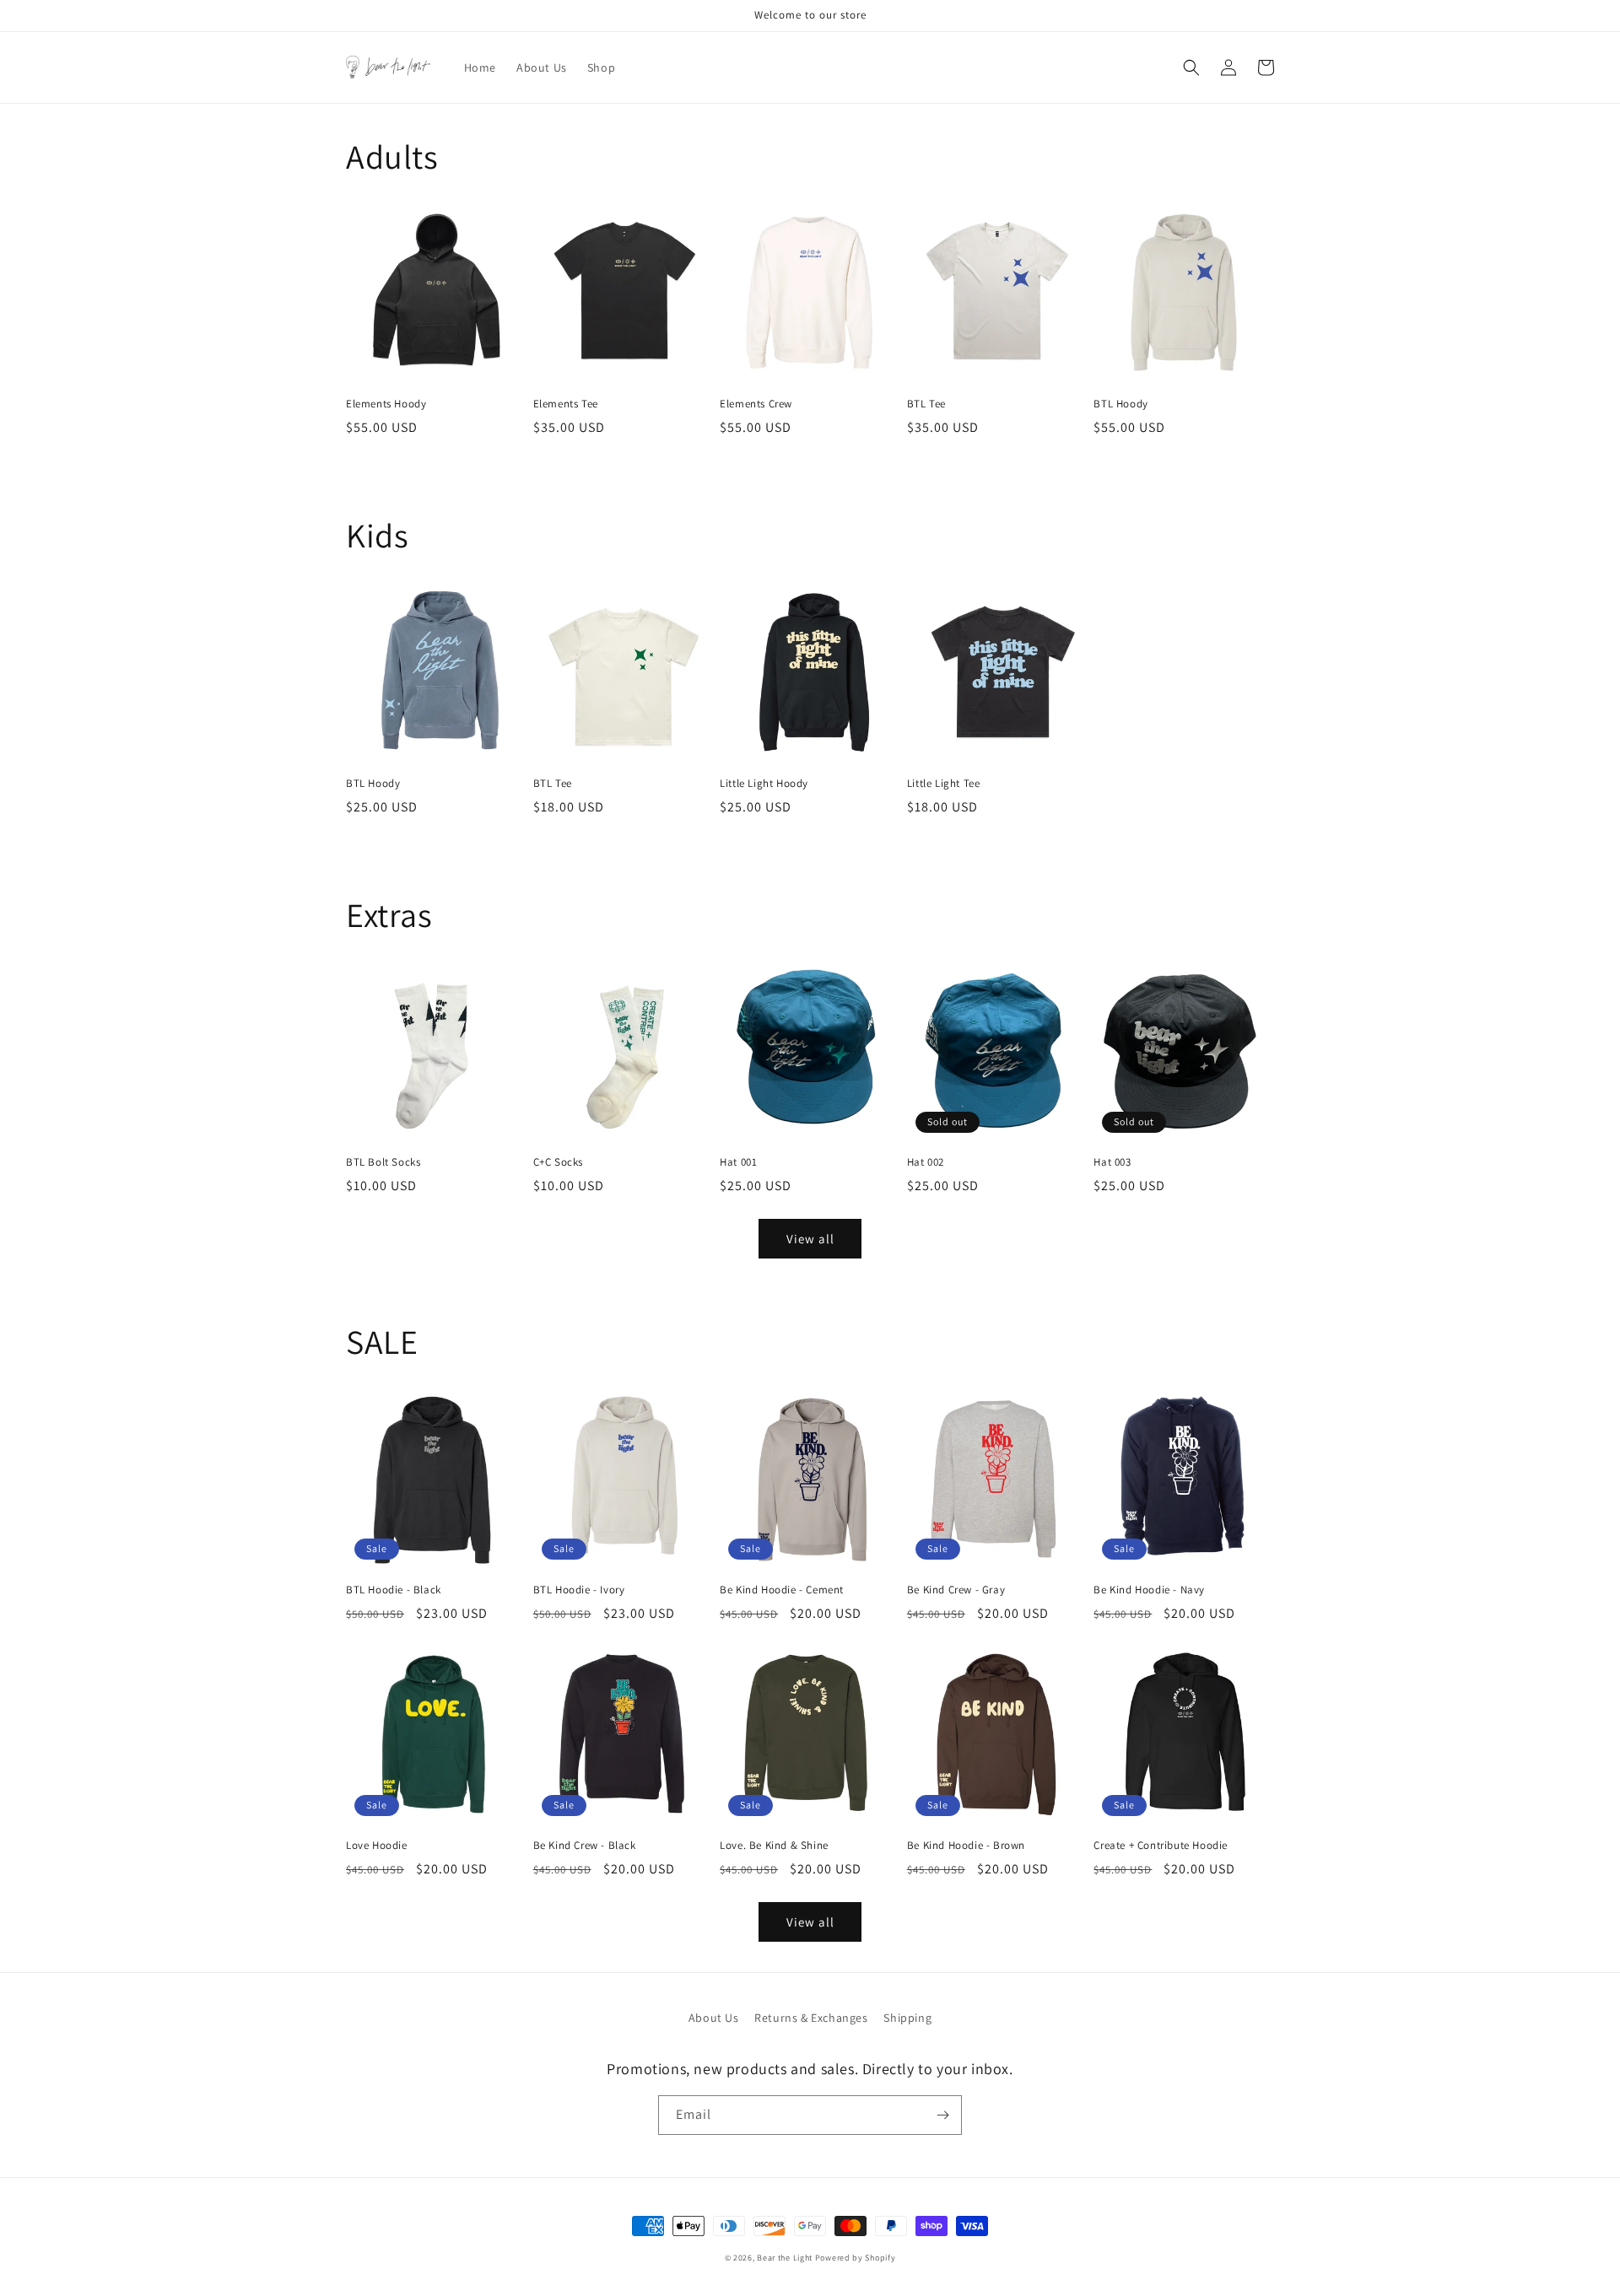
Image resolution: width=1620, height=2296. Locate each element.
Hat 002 (926, 1162)
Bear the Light (785, 2258)
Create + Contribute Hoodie (1161, 1846)
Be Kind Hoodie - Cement (782, 1590)
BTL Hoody (1120, 404)
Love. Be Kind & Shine (774, 1846)
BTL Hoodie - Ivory (579, 1590)
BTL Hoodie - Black (394, 1590)
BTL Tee (926, 404)
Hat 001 (738, 1162)
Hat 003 (1112, 1162)
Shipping (907, 2018)
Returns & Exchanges (811, 2018)
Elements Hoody (386, 404)
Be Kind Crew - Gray (956, 1590)
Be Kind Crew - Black (585, 1846)
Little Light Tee (944, 784)
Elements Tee (566, 404)
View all (810, 1239)
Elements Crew (756, 404)
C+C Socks (558, 1162)
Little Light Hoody (764, 784)
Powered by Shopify (856, 2258)
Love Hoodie (377, 1846)
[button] (1191, 67)
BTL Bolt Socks (383, 1162)
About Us (714, 2018)
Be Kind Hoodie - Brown (966, 1846)
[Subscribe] (942, 2115)
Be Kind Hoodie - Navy (1149, 1590)
